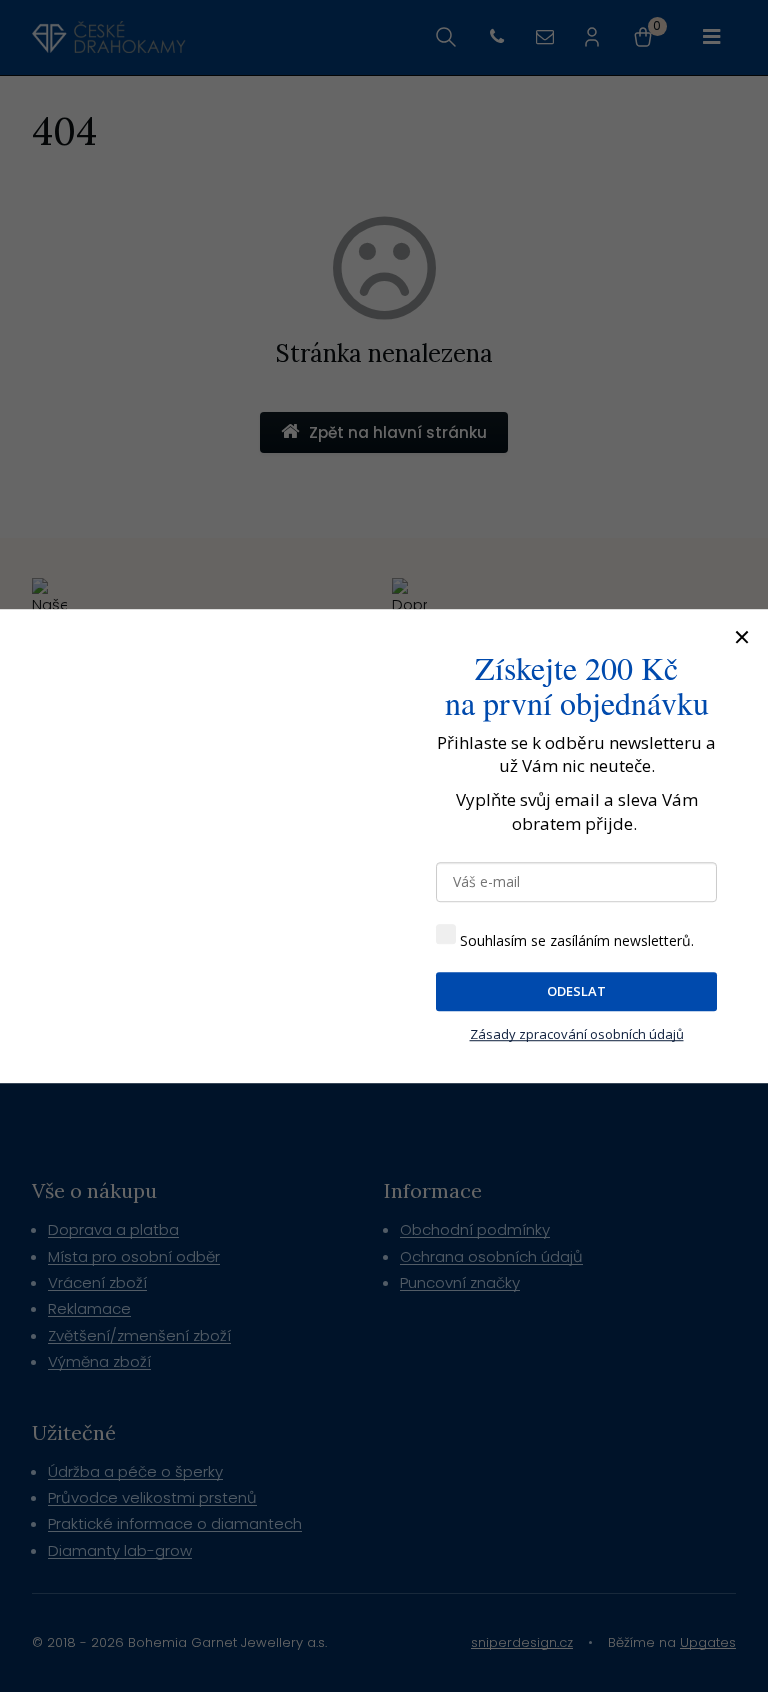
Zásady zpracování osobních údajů (577, 1034)
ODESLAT (576, 991)
